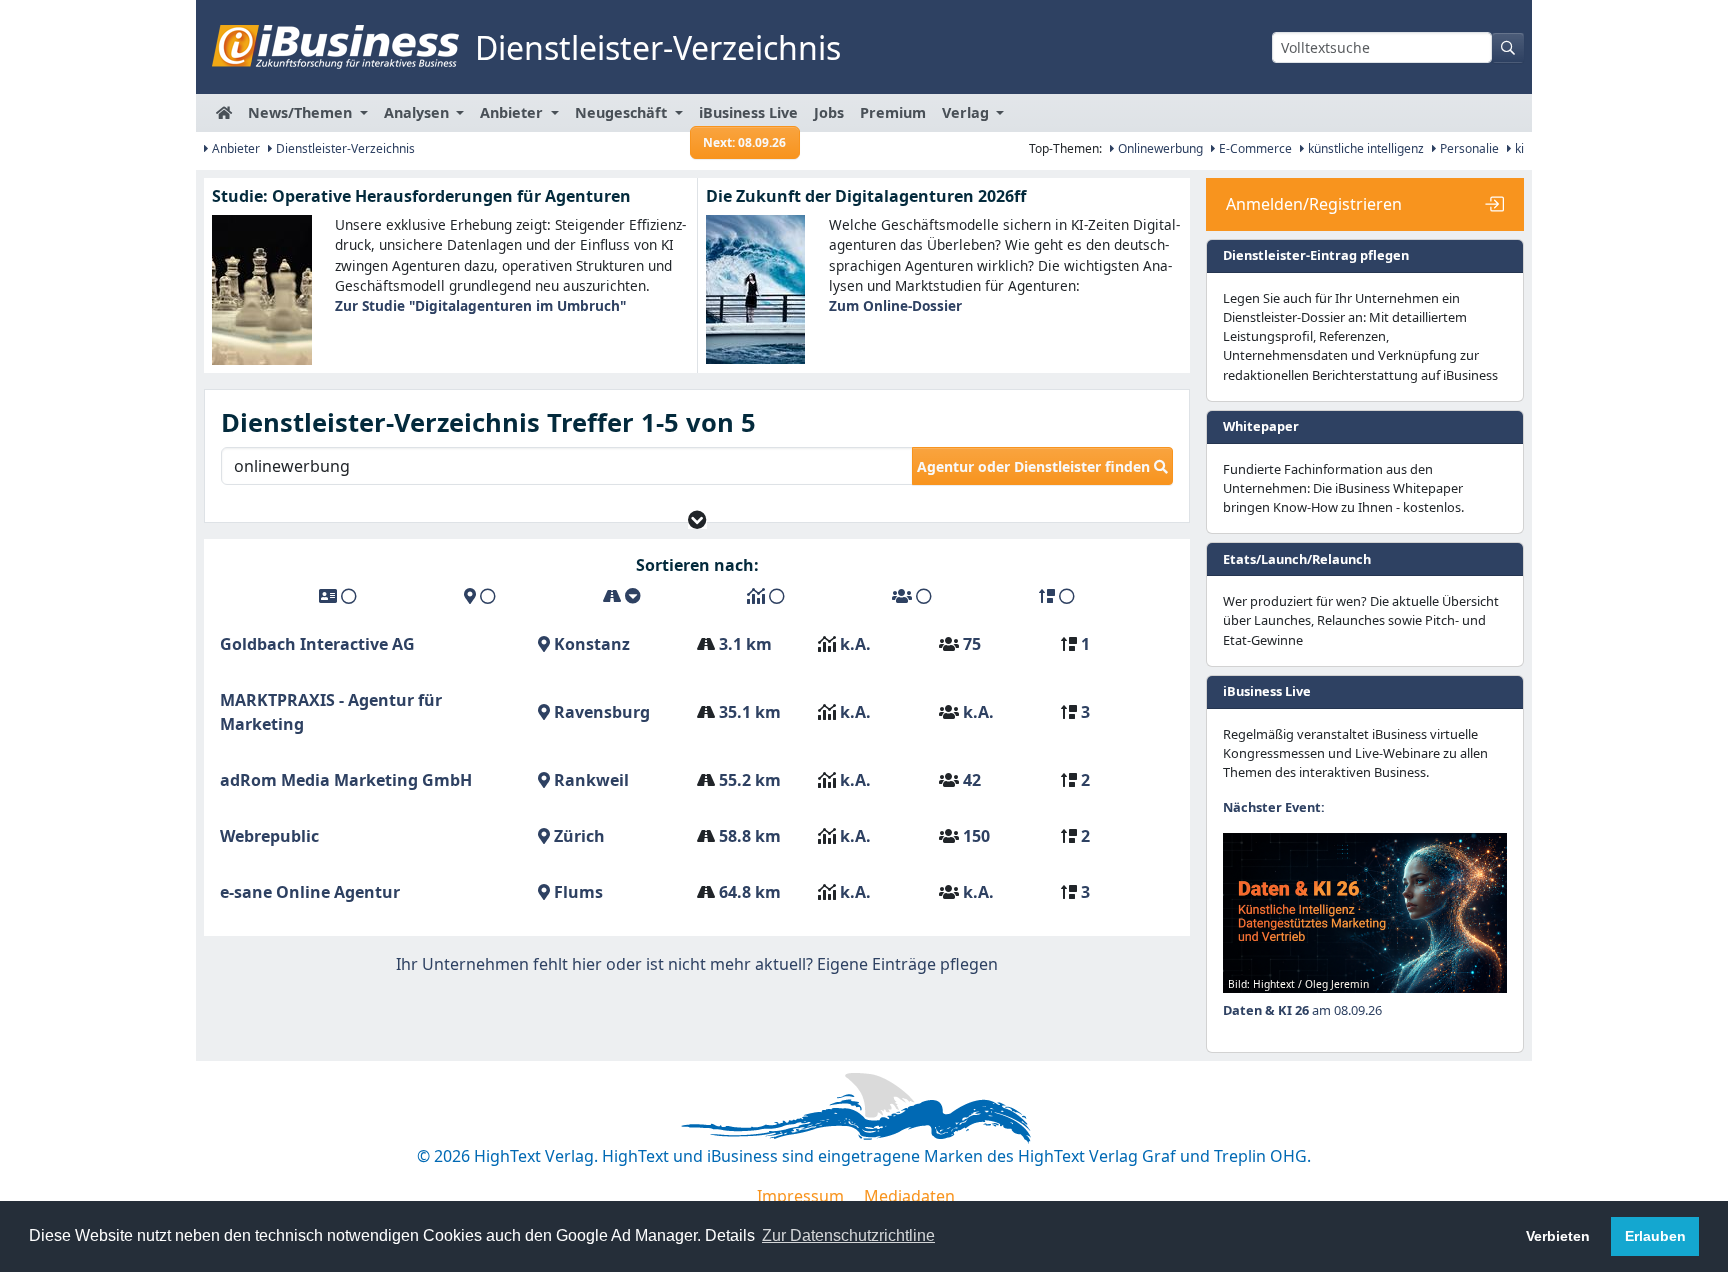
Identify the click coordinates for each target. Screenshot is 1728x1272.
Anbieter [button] (513, 112)
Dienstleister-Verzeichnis (344, 148)
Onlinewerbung (1159, 148)
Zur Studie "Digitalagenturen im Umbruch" (480, 305)
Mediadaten (909, 1196)
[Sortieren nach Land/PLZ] (480, 596)
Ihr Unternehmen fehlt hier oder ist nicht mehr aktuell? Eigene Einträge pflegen (697, 964)
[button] (697, 519)
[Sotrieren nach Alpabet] (338, 596)
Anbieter (234, 148)
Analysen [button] (418, 112)
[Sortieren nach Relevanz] (1057, 596)
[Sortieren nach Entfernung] (622, 596)
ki (1518, 148)
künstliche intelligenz (1364, 148)
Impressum (800, 1196)
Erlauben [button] (1655, 1236)
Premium (893, 112)
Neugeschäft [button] (623, 112)
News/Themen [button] (302, 112)
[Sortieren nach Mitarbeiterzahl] (912, 596)
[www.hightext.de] (864, 1105)
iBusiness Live (748, 117)
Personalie (1468, 148)
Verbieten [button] (1558, 1236)
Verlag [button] (967, 112)
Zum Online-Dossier (895, 305)
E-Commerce (1254, 148)
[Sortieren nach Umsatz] (766, 596)
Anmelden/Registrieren (1314, 204)
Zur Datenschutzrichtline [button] (848, 1235)
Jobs (829, 112)
